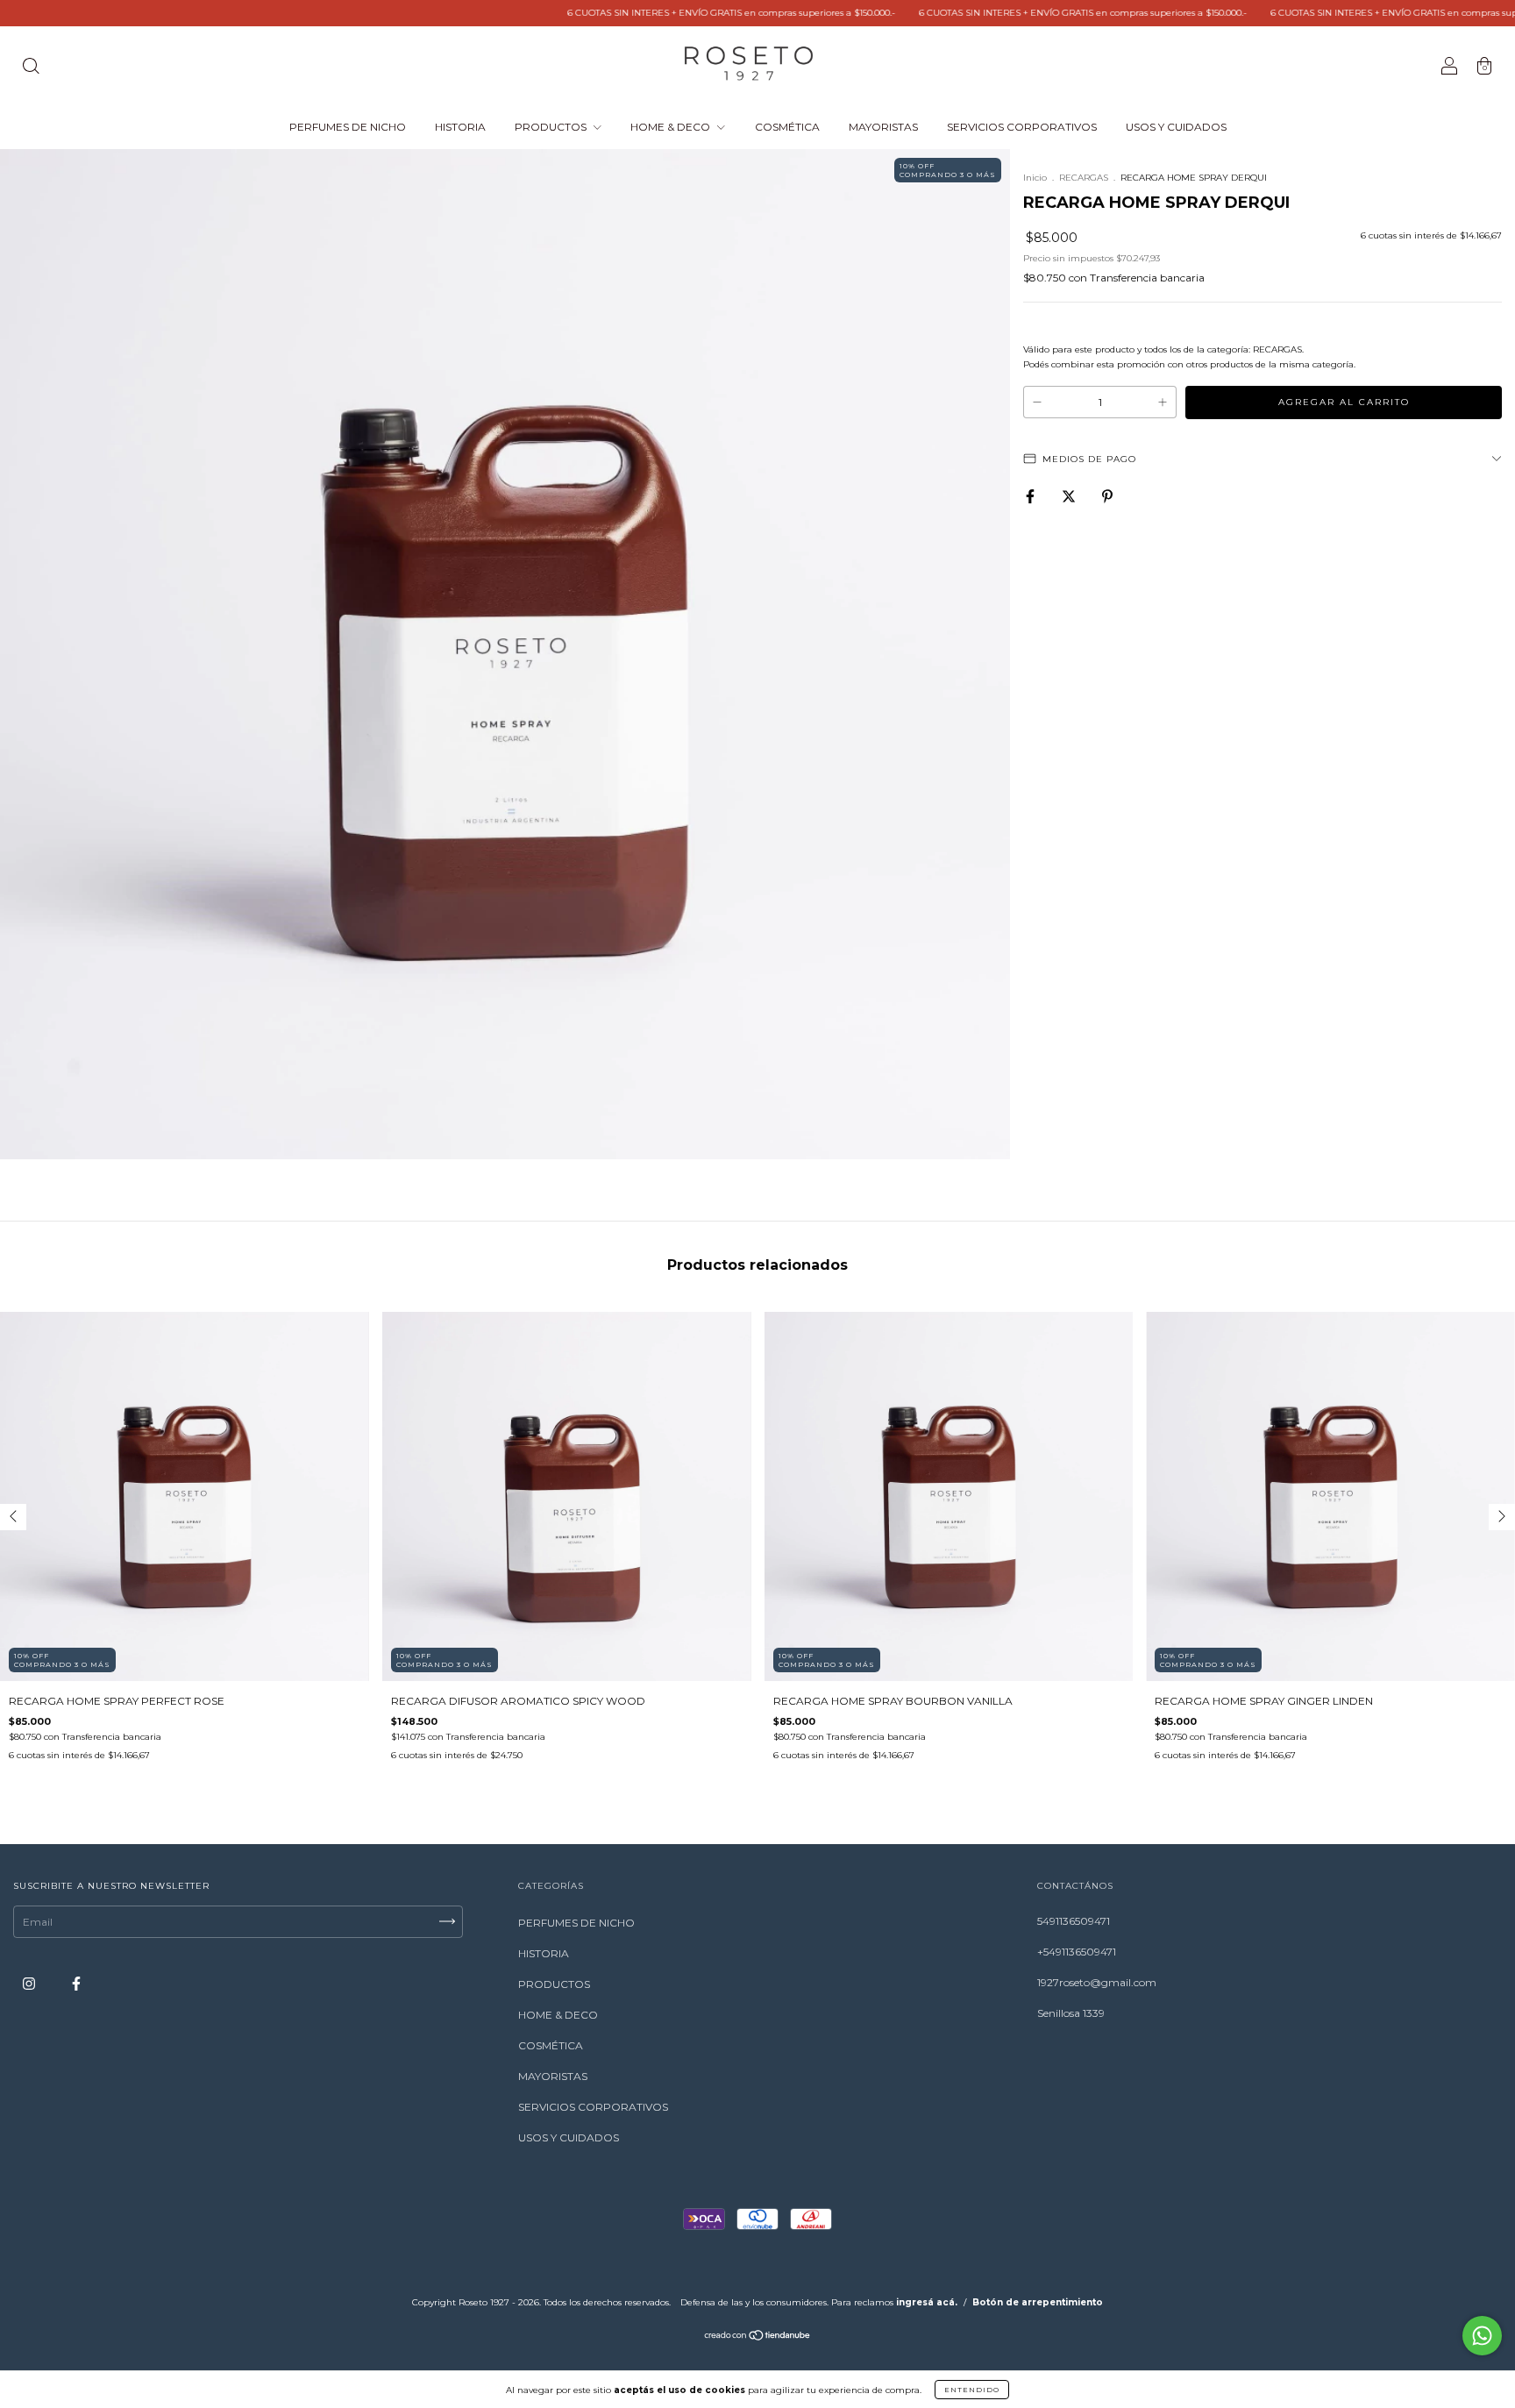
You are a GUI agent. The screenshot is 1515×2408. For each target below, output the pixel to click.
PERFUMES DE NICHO (348, 127)
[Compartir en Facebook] (1031, 497)
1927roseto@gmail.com (1097, 1982)
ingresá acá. (927, 2302)
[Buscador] (31, 68)
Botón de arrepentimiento (1038, 2302)
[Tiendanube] (758, 2337)
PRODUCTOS (552, 127)
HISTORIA (460, 127)
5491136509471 (1074, 1921)
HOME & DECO (672, 127)
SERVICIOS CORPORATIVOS (1022, 127)
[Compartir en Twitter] (1070, 497)
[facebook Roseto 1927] (76, 1983)
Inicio (1035, 178)
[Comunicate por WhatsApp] (1482, 2336)
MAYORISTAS (883, 127)
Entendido (972, 2390)
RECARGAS (1084, 178)
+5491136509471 (1077, 1952)
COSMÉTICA (787, 127)
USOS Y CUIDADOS (1176, 127)
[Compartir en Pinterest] (1107, 497)
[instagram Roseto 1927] (30, 1983)
